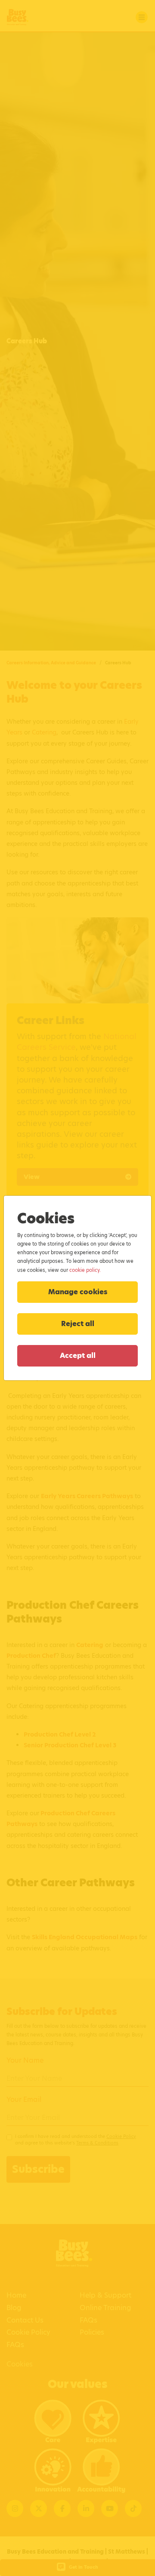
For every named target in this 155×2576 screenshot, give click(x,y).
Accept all (78, 1356)
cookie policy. (85, 1270)
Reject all (78, 1324)
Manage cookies (78, 1292)
